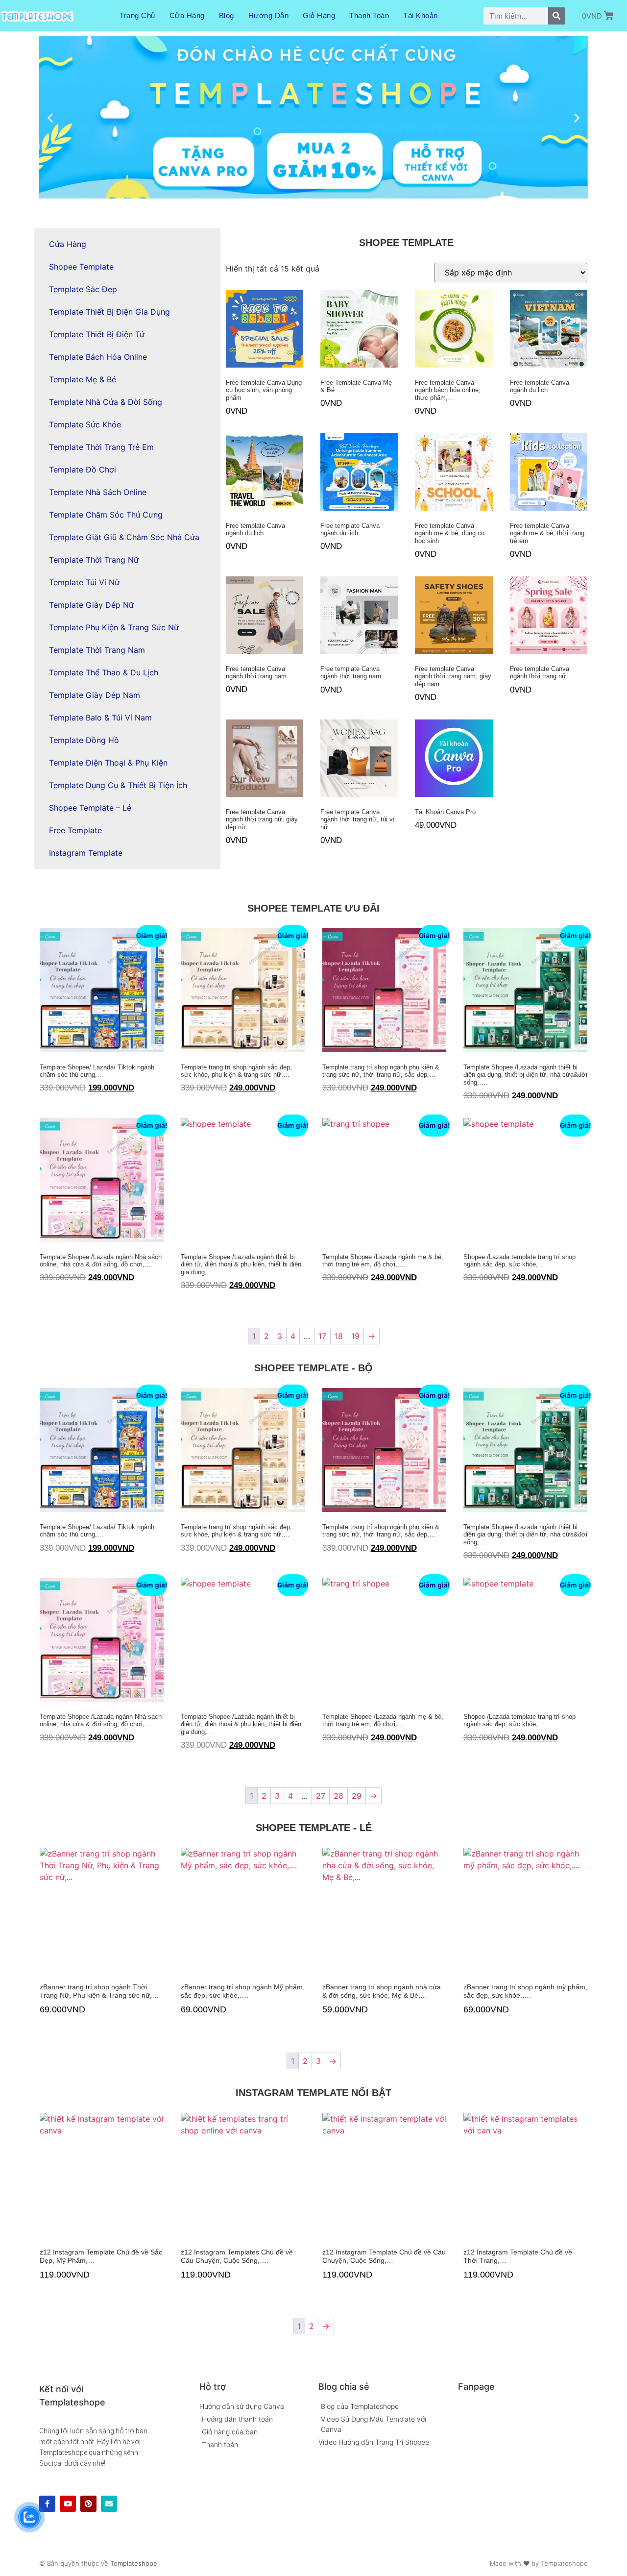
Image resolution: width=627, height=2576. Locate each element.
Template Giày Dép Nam (95, 695)
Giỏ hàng (319, 15)
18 (339, 1336)
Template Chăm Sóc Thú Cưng (106, 515)
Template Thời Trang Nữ (94, 560)
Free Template (75, 830)
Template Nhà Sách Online (98, 492)
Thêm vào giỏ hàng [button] (229, 430)
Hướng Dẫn (269, 15)
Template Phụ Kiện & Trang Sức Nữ (114, 627)
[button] (50, 117)
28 (338, 1796)
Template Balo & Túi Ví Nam (100, 718)
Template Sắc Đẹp (83, 289)
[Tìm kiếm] (557, 16)
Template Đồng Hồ (84, 740)
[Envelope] (109, 2504)
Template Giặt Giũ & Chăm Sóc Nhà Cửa (124, 537)
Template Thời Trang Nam (97, 650)
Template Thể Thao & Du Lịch (104, 672)
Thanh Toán (369, 15)
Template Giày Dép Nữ (91, 605)
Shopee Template (81, 267)
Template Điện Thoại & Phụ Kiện (108, 763)
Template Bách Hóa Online (98, 357)
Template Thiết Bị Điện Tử (97, 334)
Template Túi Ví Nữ (84, 582)
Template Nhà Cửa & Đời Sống (106, 402)
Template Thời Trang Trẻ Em (101, 447)
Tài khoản (421, 15)
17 (322, 1336)
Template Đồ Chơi (83, 470)
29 (357, 1796)
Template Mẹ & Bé (83, 379)
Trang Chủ (137, 15)
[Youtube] (68, 2504)
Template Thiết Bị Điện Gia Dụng (109, 312)
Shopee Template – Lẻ (90, 808)
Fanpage (476, 2387)
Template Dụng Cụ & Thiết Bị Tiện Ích (118, 785)
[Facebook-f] (47, 2504)
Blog (227, 15)
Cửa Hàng (187, 15)
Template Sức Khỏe (85, 424)
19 (355, 1336)
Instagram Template (86, 853)
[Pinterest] (88, 2504)
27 (321, 1796)
